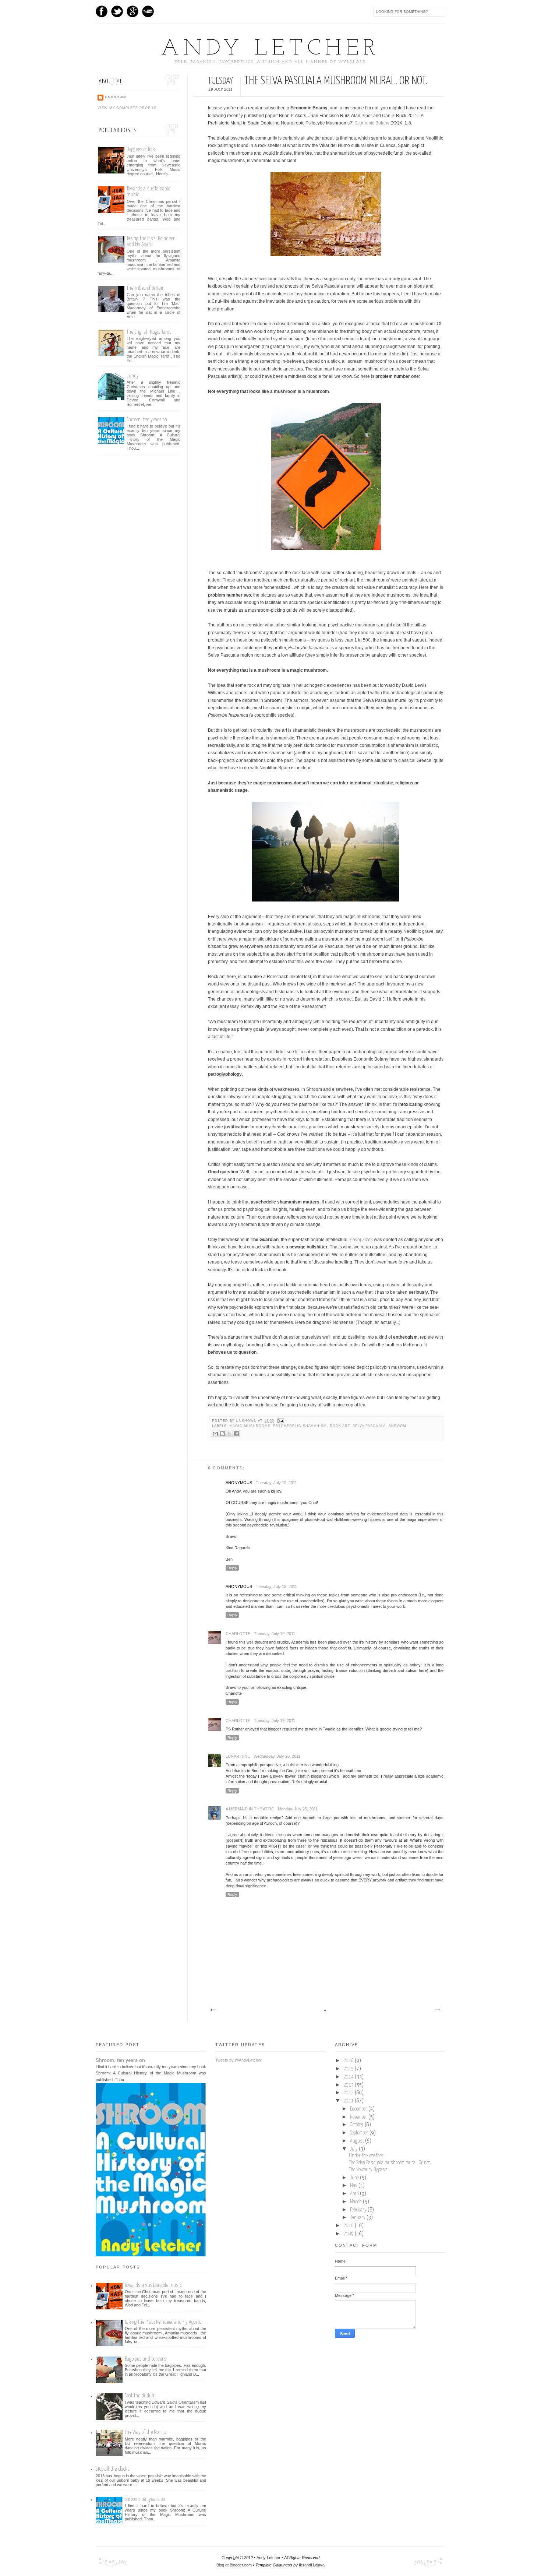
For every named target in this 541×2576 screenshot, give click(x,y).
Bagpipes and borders (146, 2359)
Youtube (148, 11)
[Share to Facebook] (236, 1434)
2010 (349, 2226)
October (357, 2125)
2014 (349, 2077)
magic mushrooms (250, 1426)
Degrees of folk (141, 149)
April (355, 2194)
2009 (349, 2234)
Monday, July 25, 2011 (298, 1809)
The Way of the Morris (145, 2432)
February (359, 2210)
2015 (349, 2069)
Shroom (397, 1426)
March (356, 2202)
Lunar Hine (238, 1756)
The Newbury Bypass (368, 2170)
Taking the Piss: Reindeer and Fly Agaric (151, 241)
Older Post (437, 2010)
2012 (349, 2093)
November (359, 2117)
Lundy (133, 376)
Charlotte (238, 1634)
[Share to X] (229, 1434)
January (358, 2218)
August (358, 2141)
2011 (349, 2101)
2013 (349, 2085)
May (354, 2186)
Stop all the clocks (113, 2469)
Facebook (102, 11)
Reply (232, 1568)
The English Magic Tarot (149, 332)
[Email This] (215, 1434)
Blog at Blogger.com (234, 2565)
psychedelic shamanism (300, 1426)
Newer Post (213, 2010)
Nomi (296, 347)
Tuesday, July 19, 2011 (276, 1483)
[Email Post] (280, 1421)
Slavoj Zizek (361, 1240)
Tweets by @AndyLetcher (238, 2060)
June (355, 2178)
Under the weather (366, 2156)
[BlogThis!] (222, 1434)
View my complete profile (127, 108)
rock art (340, 1426)
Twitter (117, 11)
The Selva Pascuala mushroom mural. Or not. (390, 2163)
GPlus (132, 11)
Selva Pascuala (369, 1426)
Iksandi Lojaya (312, 2565)
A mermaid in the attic (250, 1809)
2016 (349, 2061)
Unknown (247, 1421)
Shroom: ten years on (147, 420)
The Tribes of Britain (146, 288)
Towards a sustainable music (153, 2285)
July (354, 2149)
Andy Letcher (270, 49)
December (359, 2109)
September (360, 2133)
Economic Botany (372, 123)
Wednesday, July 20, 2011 (277, 1756)
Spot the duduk (139, 2396)
